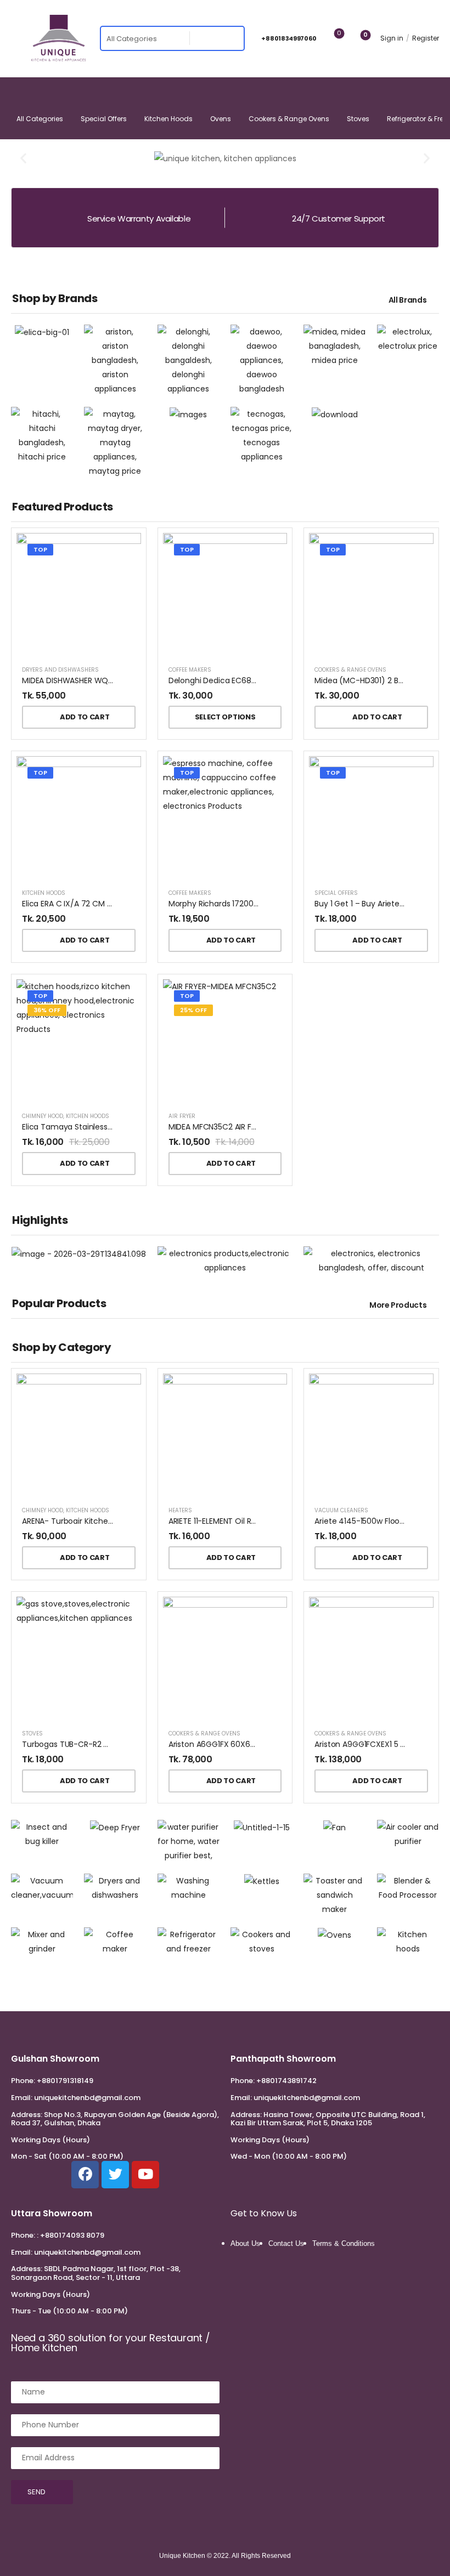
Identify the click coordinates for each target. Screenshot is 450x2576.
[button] (23, 158)
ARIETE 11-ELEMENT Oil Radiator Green (236, 1521)
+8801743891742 (286, 2081)
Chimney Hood (43, 1116)
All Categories (40, 119)
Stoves (358, 119)
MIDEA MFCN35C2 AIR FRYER (219, 1127)
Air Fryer (182, 1116)
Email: (22, 2098)
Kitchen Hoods (168, 119)
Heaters (180, 1510)
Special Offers (104, 119)
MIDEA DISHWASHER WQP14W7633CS (89, 680)
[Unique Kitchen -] (59, 38)
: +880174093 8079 (71, 2235)
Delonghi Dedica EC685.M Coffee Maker (243, 680)
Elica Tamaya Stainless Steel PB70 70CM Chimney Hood (127, 1127)
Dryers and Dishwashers (60, 670)
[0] (356, 39)
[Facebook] (85, 2175)
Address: (27, 2115)
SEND (36, 2492)
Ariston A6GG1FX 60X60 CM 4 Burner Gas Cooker (259, 1744)
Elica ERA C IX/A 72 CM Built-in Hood (88, 904)
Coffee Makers (190, 670)
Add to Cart (85, 717)
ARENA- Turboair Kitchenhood (77, 1521)
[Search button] (232, 38)
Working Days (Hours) (50, 2140)
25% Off (193, 1010)
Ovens (221, 119)
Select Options (225, 717)
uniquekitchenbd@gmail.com (87, 2098)
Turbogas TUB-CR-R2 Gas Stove (82, 1744)
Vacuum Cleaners (341, 1510)
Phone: (23, 2081)
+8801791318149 (65, 2081)
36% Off (47, 1010)
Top (40, 549)
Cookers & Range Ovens (289, 119)
